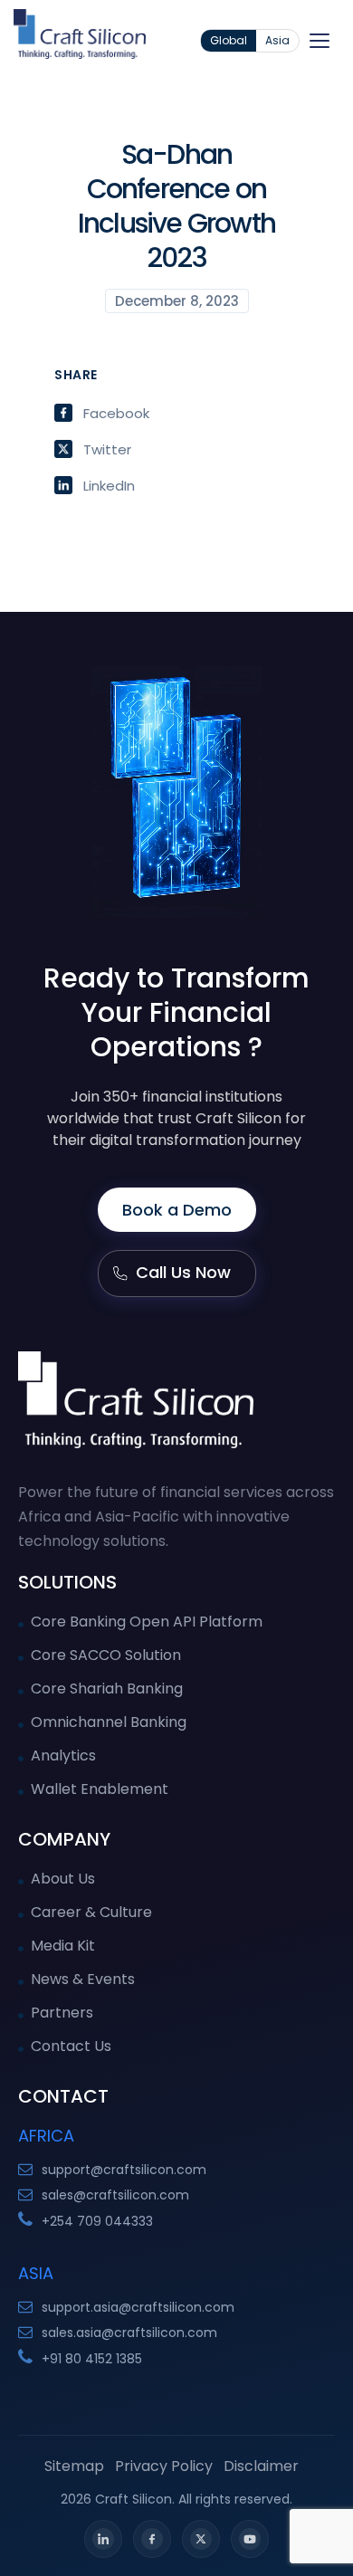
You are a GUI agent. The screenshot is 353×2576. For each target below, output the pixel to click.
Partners (62, 2013)
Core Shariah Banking (107, 1689)
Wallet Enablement (100, 1789)
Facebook (116, 413)
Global (229, 40)
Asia (277, 40)
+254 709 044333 (97, 2221)
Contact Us (71, 2046)
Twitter (107, 449)
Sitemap (74, 2466)
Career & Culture (91, 1912)
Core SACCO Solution (106, 1655)
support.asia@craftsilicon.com (138, 2307)
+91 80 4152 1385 (92, 2359)
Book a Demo (177, 1210)
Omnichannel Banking (109, 1722)
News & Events (83, 1979)
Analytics (63, 1755)
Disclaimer (261, 2466)
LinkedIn (109, 485)
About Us (63, 1879)
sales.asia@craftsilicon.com (129, 2333)
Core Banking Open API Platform (147, 1622)
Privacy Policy (164, 2466)
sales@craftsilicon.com (115, 2195)
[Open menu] (320, 41)
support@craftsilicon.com (124, 2170)
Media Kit (63, 1946)
